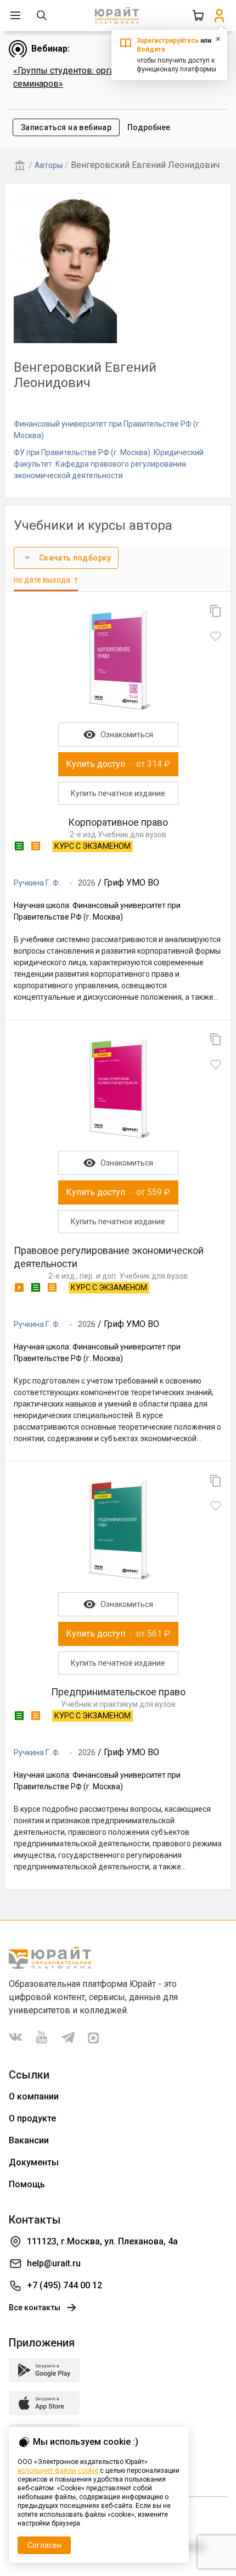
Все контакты (35, 2308)
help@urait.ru (54, 2263)
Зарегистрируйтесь (168, 41)
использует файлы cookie (58, 2471)
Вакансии (29, 2140)
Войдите (151, 49)
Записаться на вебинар (66, 127)
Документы (34, 2162)
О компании (34, 2096)
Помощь (27, 2184)
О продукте (32, 2118)
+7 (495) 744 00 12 (64, 2285)
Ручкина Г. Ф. (37, 883)
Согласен (44, 2545)
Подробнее (149, 127)
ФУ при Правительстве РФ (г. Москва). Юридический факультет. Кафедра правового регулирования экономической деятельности (109, 464)
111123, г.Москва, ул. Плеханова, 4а (102, 2241)
